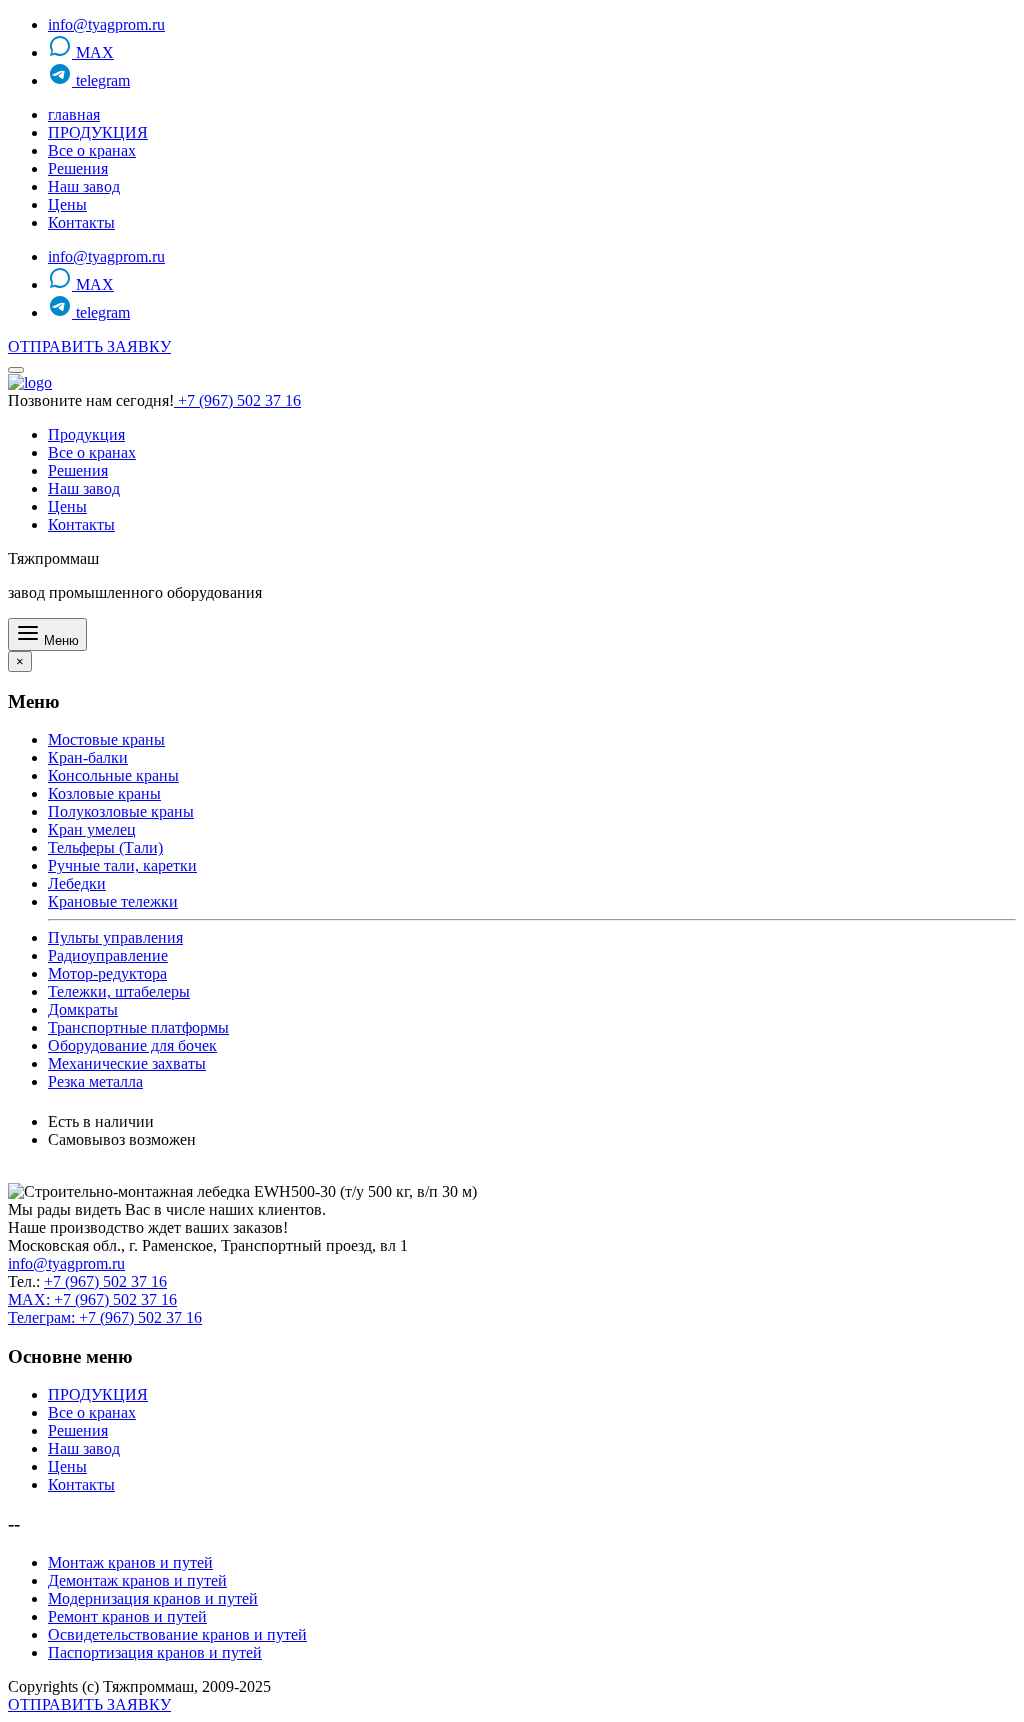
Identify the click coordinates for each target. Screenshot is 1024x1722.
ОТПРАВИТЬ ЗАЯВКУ (89, 346)
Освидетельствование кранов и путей (177, 1634)
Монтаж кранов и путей (130, 1562)
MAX (93, 52)
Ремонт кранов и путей (127, 1616)
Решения (78, 168)
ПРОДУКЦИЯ (98, 132)
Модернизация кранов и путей (153, 1598)
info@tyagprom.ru (106, 24)
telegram (101, 80)
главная (74, 114)
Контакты (81, 222)
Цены (67, 204)
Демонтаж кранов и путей (137, 1580)
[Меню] (16, 370)
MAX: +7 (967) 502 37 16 (92, 1299)
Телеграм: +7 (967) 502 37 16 (105, 1317)
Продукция (86, 434)
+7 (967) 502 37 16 (237, 400)
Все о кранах (92, 150)
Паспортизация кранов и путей (155, 1652)
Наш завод (84, 186)
